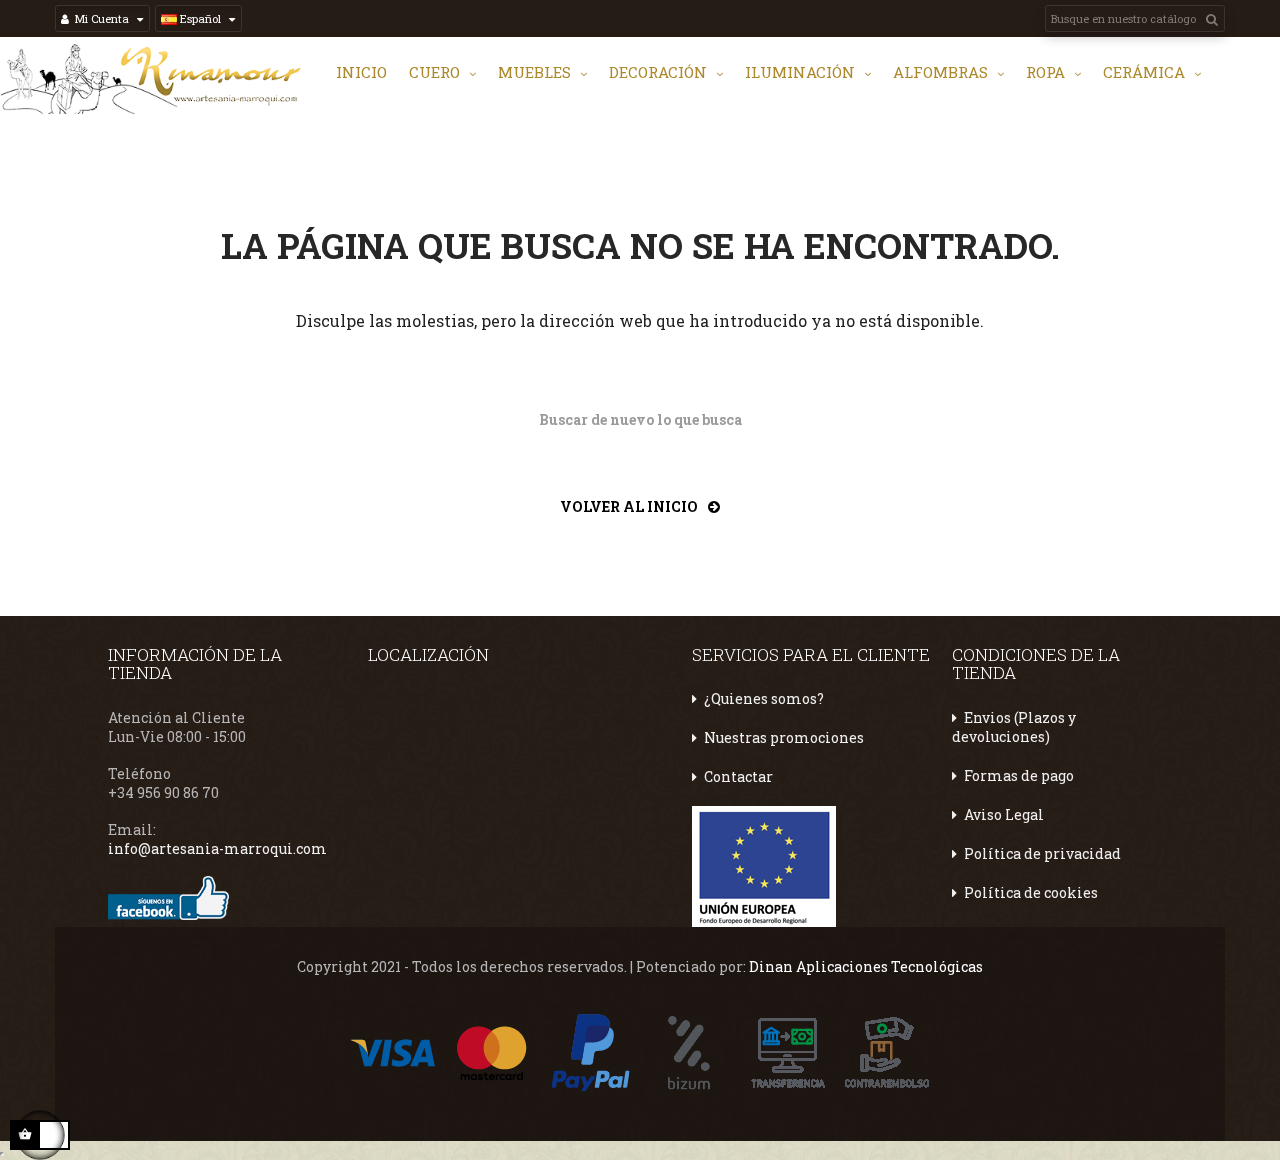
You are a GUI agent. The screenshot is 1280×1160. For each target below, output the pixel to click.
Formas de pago (1019, 775)
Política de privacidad (1042, 853)
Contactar (738, 776)
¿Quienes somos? (764, 698)
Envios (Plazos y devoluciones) (1014, 727)
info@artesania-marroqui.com (217, 848)
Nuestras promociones (784, 737)
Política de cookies (1031, 892)
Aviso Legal (1004, 814)
